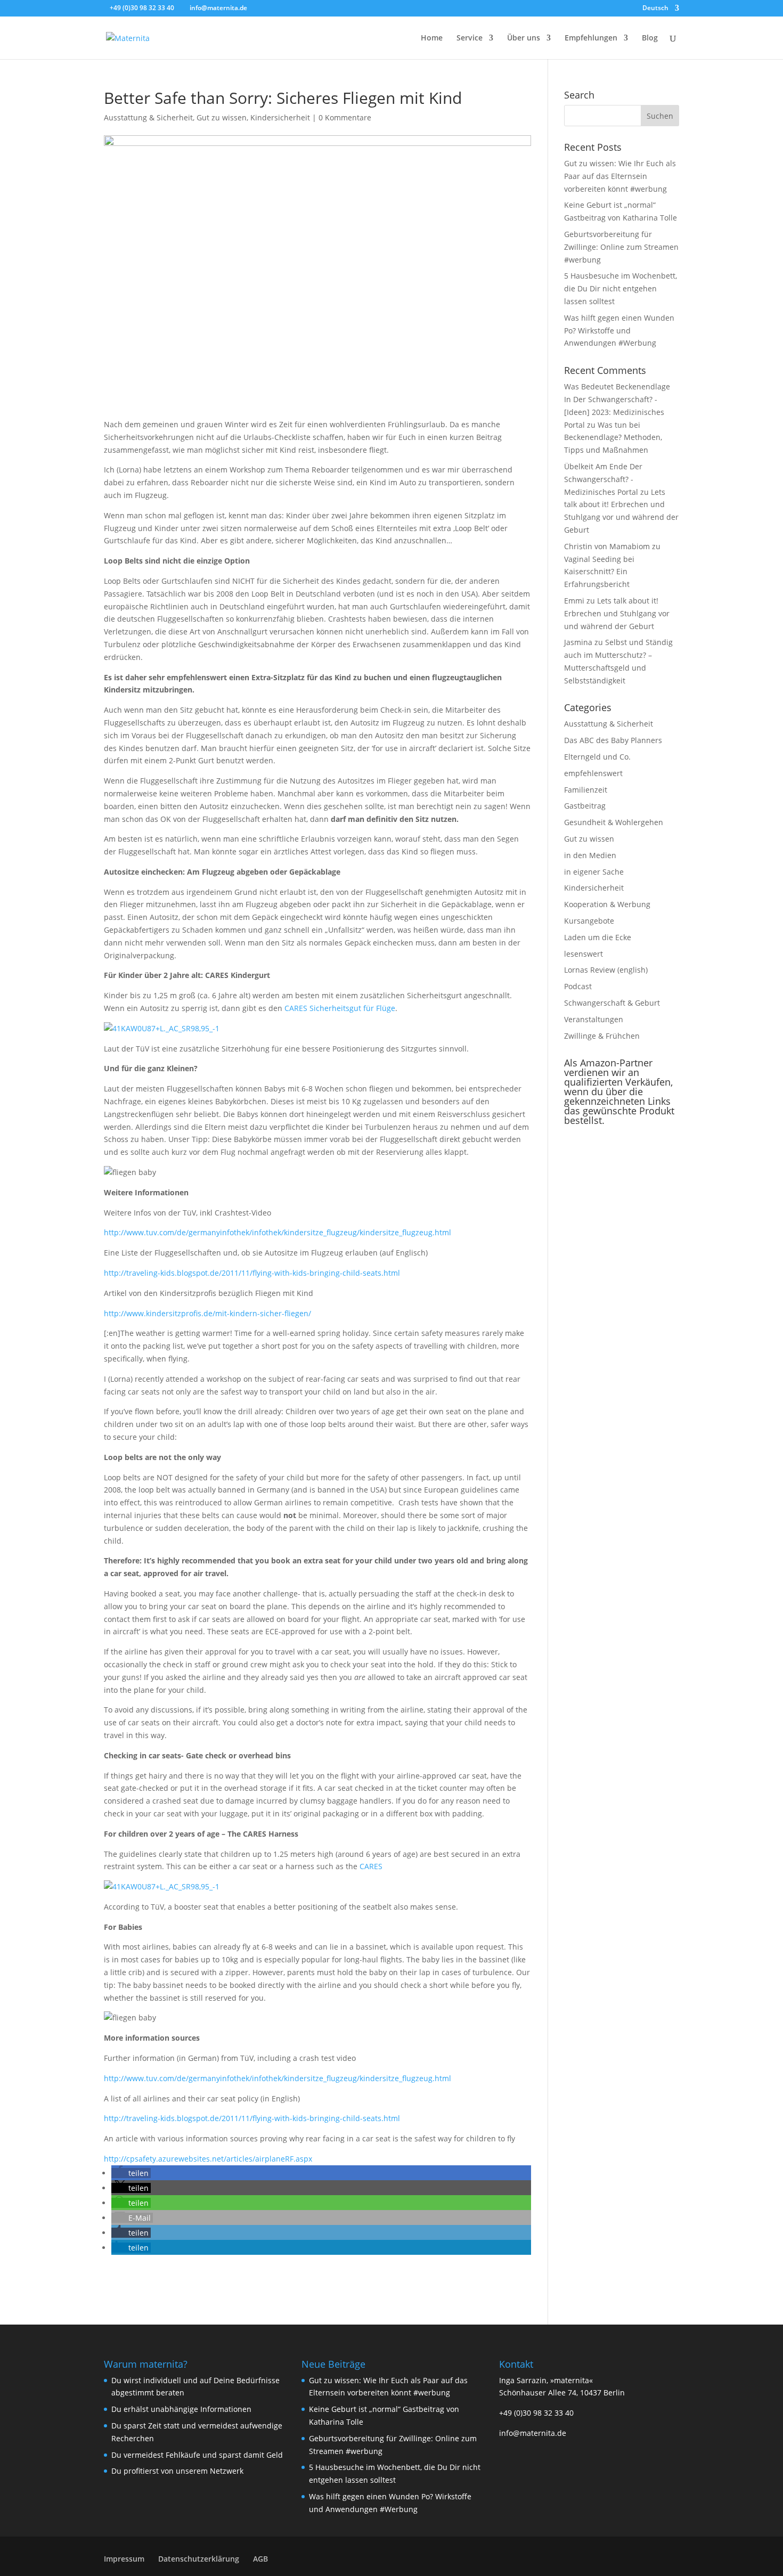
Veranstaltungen (594, 1019)
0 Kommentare (345, 117)
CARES (371, 1866)
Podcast (578, 986)
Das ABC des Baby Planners (613, 740)
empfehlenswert (593, 773)
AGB (260, 2559)
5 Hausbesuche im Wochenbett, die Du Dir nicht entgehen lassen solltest (621, 288)
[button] (131, 2173)
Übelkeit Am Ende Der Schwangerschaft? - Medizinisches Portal (603, 479)
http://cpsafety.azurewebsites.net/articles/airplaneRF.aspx (208, 2159)
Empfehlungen (591, 38)
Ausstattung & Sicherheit (148, 117)
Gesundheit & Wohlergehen (614, 822)
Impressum (124, 2559)
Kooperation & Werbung (607, 904)
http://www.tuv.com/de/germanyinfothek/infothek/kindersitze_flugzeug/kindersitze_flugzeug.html (278, 1232)
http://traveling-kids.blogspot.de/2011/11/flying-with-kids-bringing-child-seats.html (252, 1273)
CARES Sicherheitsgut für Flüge (340, 1008)
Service (470, 38)
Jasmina (578, 642)
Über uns (524, 38)
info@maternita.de (533, 2433)
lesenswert (584, 954)
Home (432, 38)
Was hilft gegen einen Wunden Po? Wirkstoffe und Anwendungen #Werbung (619, 331)
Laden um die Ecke (598, 937)
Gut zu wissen (222, 117)
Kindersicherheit (280, 117)
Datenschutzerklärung (199, 2559)
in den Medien (590, 855)
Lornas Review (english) (606, 970)
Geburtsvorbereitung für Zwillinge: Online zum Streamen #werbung (621, 247)
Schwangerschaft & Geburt (612, 1003)
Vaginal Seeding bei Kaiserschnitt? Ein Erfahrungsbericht (599, 572)
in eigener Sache (594, 872)
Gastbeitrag (585, 806)
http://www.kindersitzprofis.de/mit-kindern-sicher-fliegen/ (207, 1313)
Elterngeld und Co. (597, 757)
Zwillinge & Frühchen (602, 1036)
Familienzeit (586, 790)
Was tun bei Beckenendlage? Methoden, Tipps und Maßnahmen (613, 438)
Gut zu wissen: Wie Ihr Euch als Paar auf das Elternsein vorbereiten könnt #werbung (620, 176)
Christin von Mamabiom (607, 546)
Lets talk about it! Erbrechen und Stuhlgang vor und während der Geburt (617, 613)
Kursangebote (589, 921)
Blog (650, 38)
